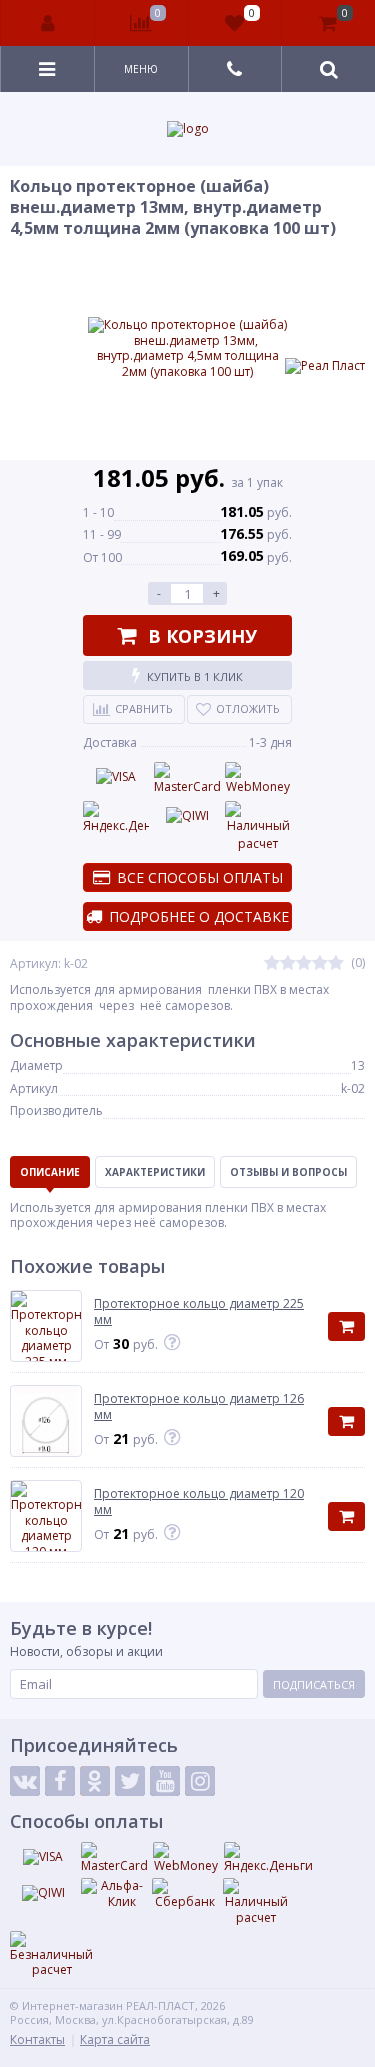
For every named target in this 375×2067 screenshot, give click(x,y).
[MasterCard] (187, 779)
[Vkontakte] (25, 1781)
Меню (141, 69)
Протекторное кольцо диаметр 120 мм (199, 1501)
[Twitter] (130, 1781)
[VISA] (116, 777)
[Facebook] (60, 1781)
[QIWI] (187, 816)
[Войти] (48, 23)
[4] (320, 963)
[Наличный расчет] (258, 827)
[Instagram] (200, 1781)
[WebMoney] (258, 779)
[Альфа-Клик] (114, 1893)
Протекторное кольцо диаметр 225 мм (199, 1311)
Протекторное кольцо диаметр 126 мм (199, 1406)
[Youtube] (165, 1781)
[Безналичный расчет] (51, 1954)
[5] (336, 963)
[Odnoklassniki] (95, 1781)
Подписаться (314, 1684)
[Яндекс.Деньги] (116, 818)
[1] (272, 963)
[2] (288, 963)
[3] (304, 963)
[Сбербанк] (185, 1894)
